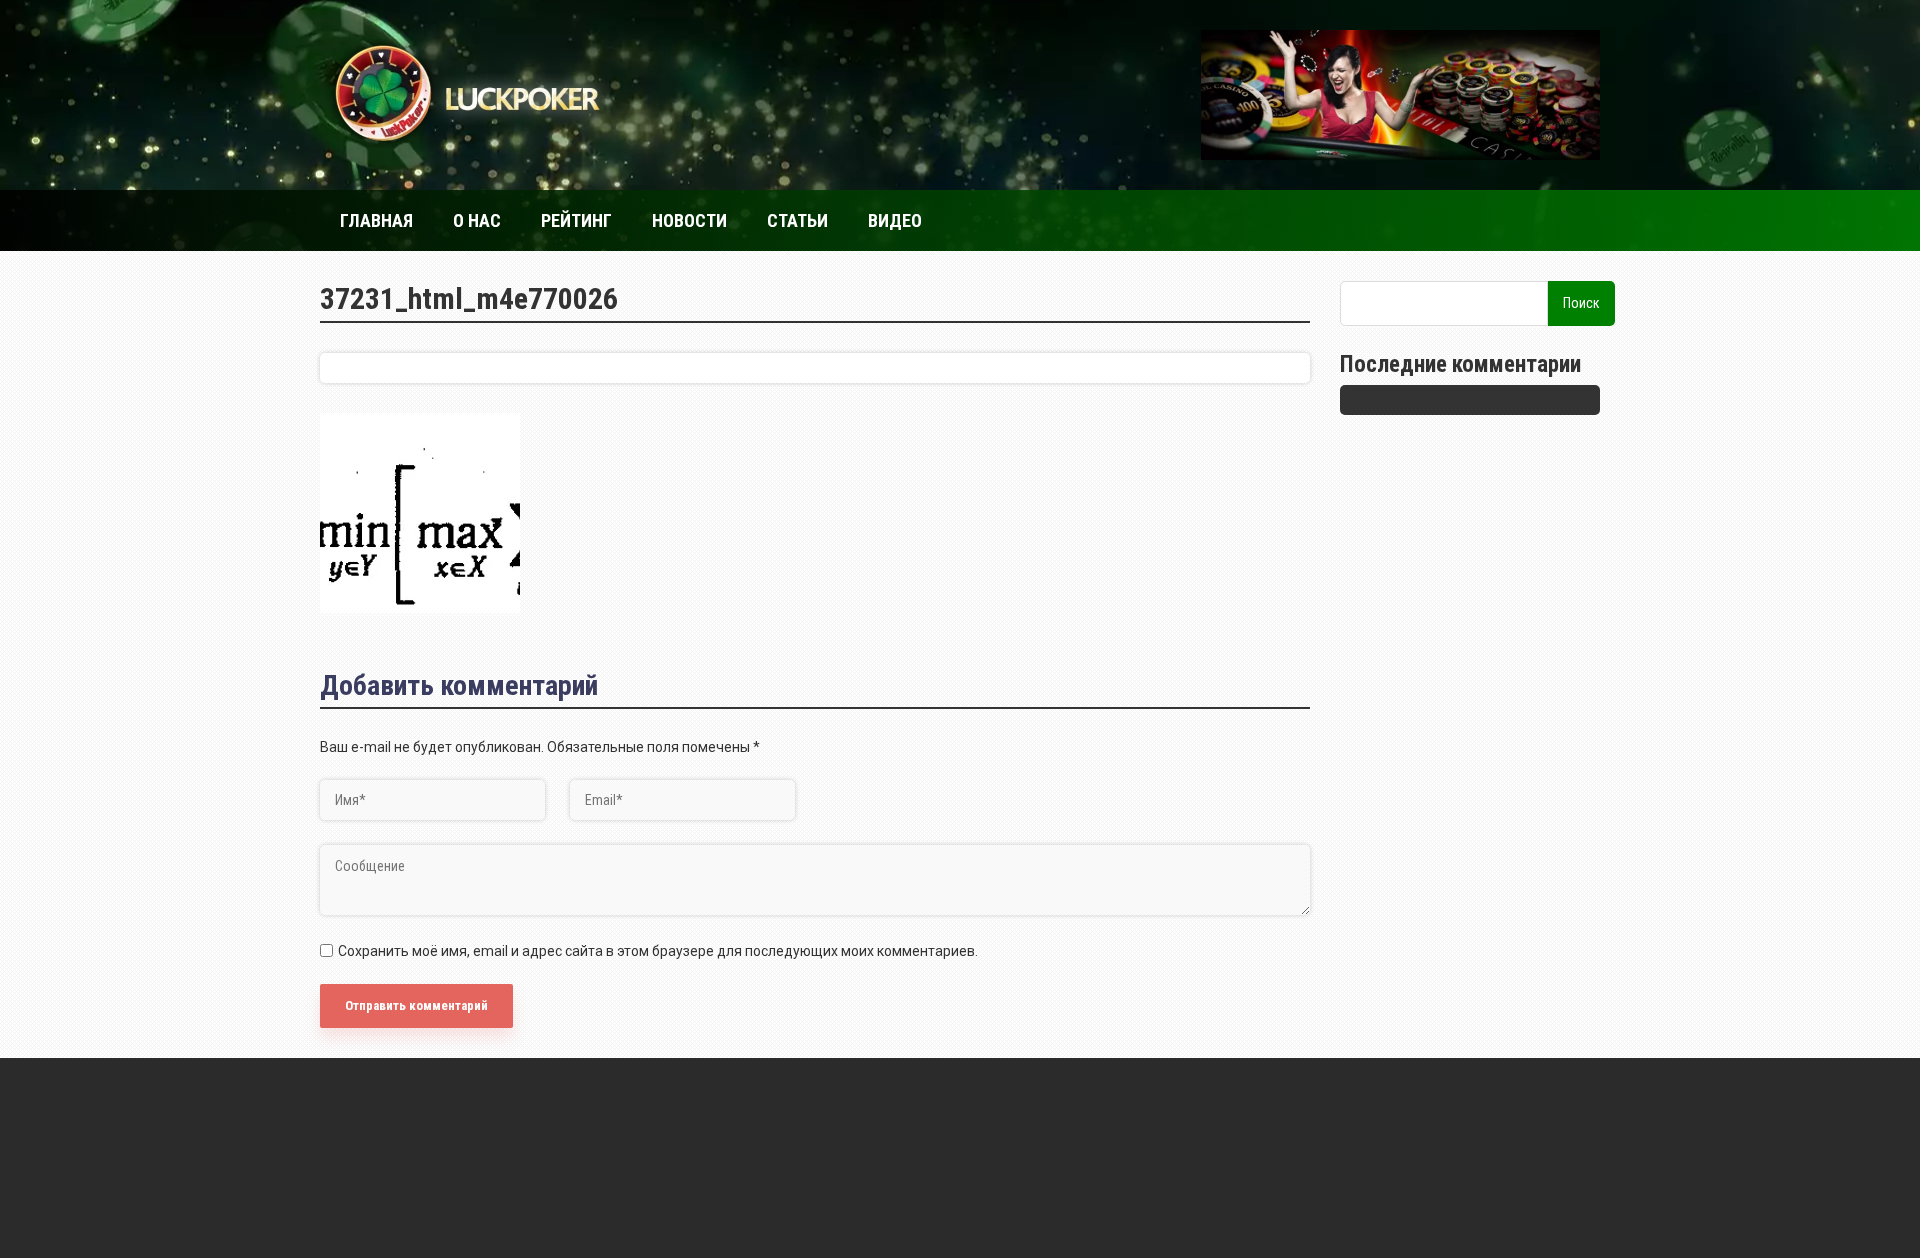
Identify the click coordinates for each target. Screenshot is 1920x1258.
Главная (376, 220)
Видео (895, 220)
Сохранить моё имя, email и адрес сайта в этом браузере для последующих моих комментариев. (658, 951)
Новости (689, 220)
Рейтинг (576, 220)
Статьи (797, 220)
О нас (477, 220)
